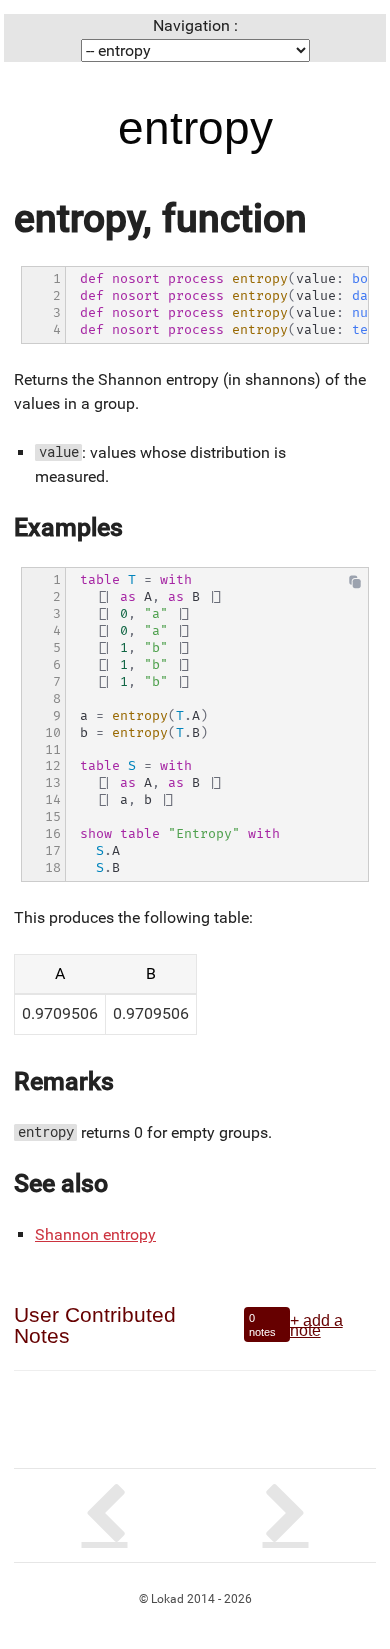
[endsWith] (104, 1515)
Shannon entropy (95, 1234)
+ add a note (316, 1325)
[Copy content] (355, 586)
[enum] (285, 1515)
